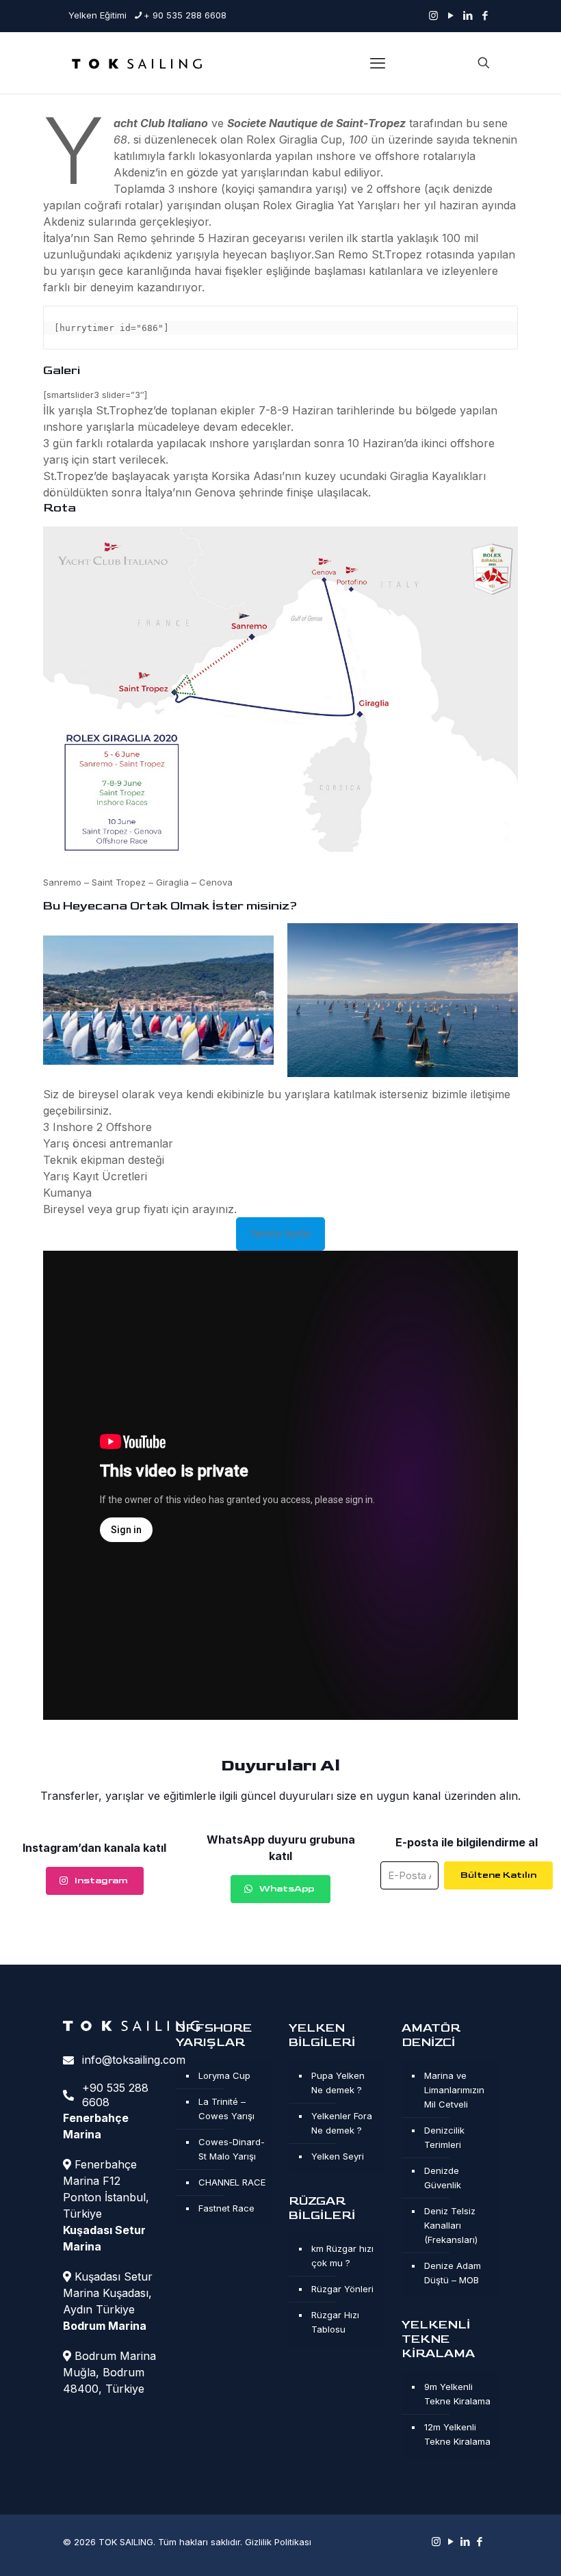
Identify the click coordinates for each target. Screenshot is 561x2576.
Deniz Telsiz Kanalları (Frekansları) (451, 2225)
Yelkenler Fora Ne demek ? (342, 2123)
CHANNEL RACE (232, 2182)
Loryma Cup (224, 2075)
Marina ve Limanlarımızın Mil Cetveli (454, 2090)
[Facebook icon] (485, 15)
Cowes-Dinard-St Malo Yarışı (232, 2149)
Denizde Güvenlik (443, 2178)
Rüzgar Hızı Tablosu (335, 2322)
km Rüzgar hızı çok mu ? (342, 2256)
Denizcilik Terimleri (444, 2137)
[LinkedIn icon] (468, 15)
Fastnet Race (226, 2208)
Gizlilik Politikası (278, 2542)
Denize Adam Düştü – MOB (453, 2273)
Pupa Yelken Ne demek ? (338, 2083)
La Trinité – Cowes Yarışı (226, 2109)
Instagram (101, 1880)
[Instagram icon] (433, 15)
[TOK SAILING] (137, 63)
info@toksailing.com (134, 2060)
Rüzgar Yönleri (342, 2289)
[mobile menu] (378, 63)
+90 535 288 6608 (115, 2095)
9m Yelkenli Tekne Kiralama (457, 2394)
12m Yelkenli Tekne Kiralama (457, 2434)
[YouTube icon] (451, 15)
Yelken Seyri (338, 2156)
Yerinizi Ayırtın (280, 1233)
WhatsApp (287, 1888)
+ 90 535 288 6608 (185, 15)
